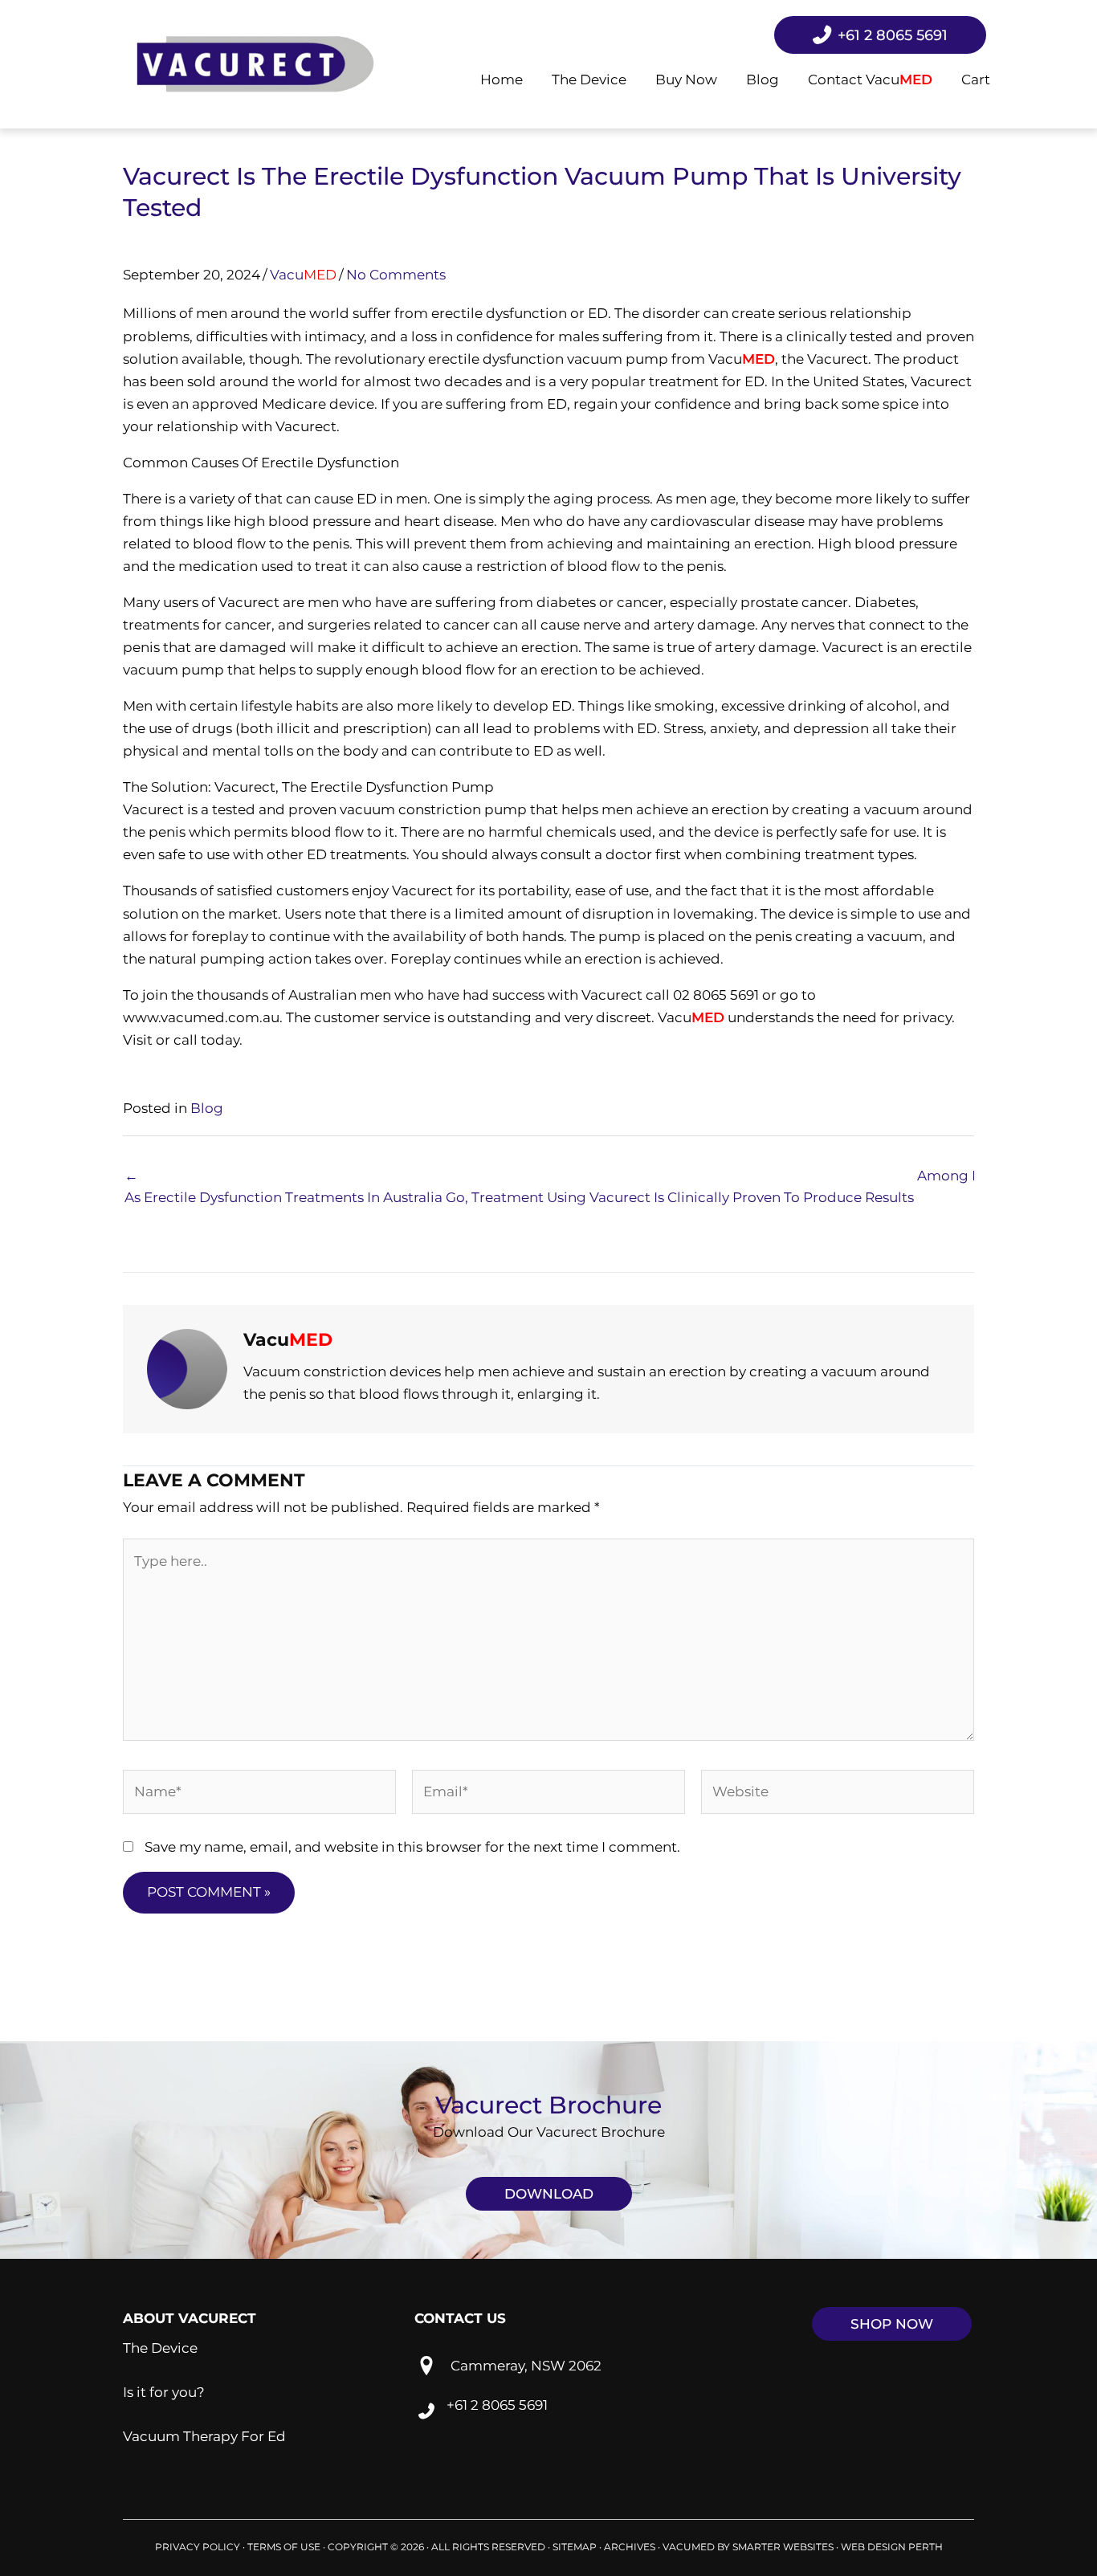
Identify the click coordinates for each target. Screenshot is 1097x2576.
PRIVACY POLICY (198, 2547)
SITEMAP (575, 2547)
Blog (207, 1108)
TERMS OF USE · (288, 2547)
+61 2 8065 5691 (497, 2404)
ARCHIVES (630, 2547)
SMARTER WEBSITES (783, 2547)
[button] (549, 2194)
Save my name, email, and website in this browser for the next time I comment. (412, 1847)
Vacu (303, 275)
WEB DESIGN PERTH (892, 2547)
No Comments (396, 275)
